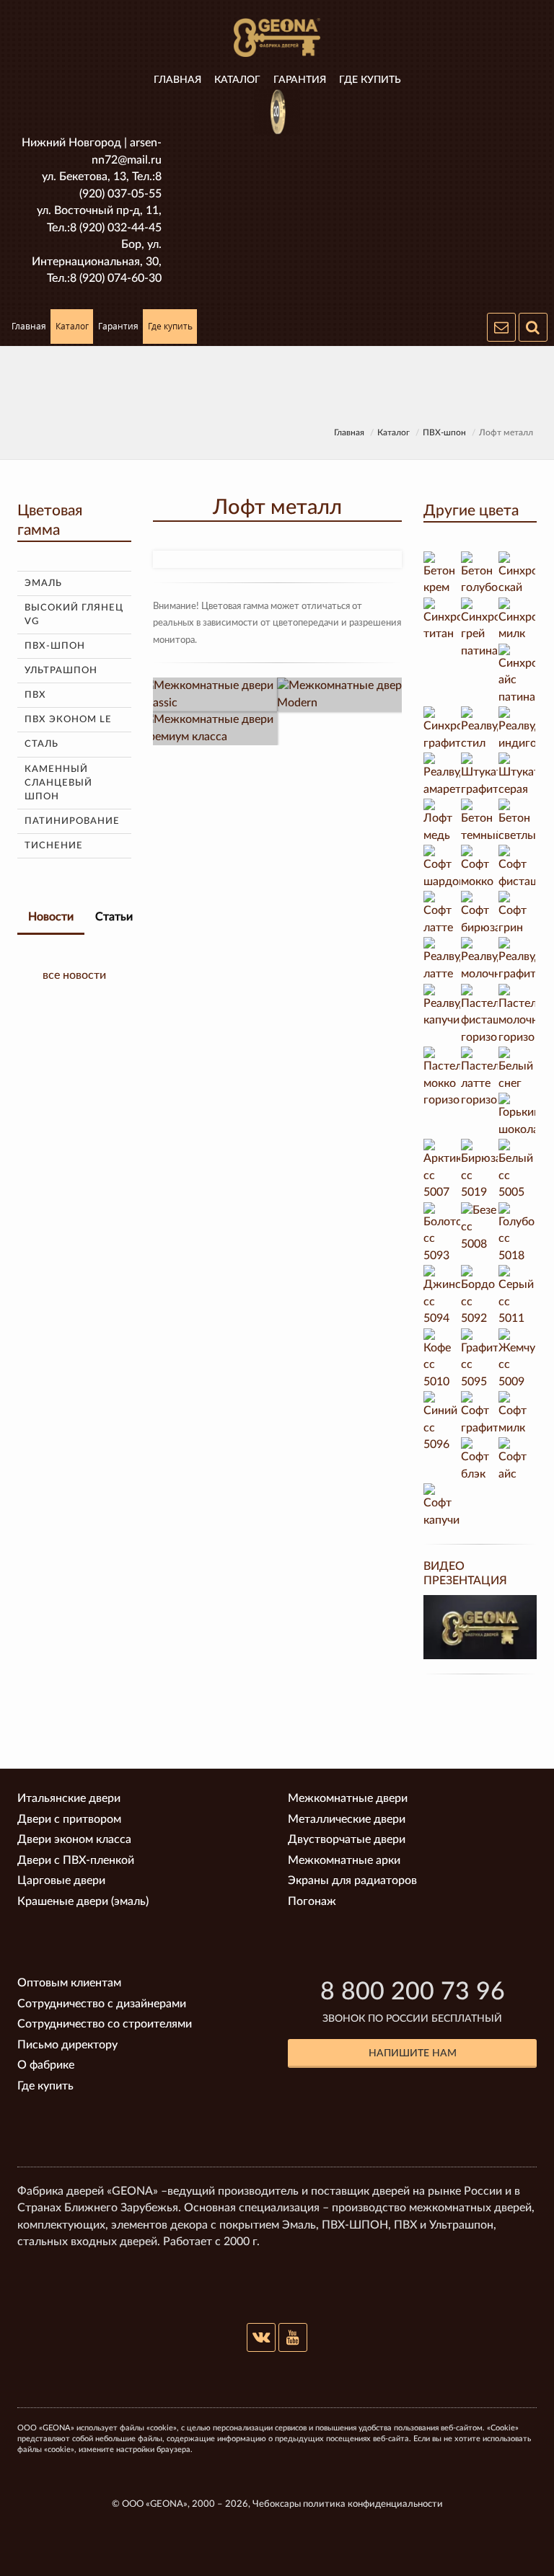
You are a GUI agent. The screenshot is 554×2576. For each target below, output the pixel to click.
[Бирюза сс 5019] (480, 1171)
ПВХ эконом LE (68, 720)
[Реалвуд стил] (480, 729)
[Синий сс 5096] (442, 1423)
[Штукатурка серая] (517, 776)
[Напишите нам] (501, 327)
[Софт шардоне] (442, 868)
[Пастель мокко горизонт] (442, 1078)
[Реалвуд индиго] (517, 729)
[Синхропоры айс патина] (517, 675)
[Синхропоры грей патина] (480, 629)
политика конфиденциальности (373, 2504)
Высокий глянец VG (74, 615)
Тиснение (54, 846)
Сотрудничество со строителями (105, 2024)
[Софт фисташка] (517, 868)
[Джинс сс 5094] (442, 1297)
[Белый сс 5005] (517, 1171)
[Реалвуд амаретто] (442, 776)
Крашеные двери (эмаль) (83, 1901)
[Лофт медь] (442, 822)
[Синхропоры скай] (517, 574)
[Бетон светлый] (517, 822)
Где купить (370, 80)
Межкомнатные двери (348, 1798)
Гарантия (300, 80)
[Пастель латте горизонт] (480, 1078)
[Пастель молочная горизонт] (517, 1016)
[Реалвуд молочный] (480, 960)
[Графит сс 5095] (480, 1360)
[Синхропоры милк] (517, 621)
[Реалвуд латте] (442, 960)
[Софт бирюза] (480, 914)
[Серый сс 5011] (517, 1297)
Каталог (237, 80)
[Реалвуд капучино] (442, 1007)
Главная (177, 80)
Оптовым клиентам (69, 1983)
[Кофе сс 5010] (442, 1360)
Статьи (114, 917)
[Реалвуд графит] (517, 960)
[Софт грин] (517, 914)
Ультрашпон (61, 671)
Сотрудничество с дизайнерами (102, 2004)
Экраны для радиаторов (352, 1880)
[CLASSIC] (210, 694)
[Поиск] (533, 327)
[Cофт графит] (480, 1414)
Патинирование (72, 821)
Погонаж (312, 1901)
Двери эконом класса (74, 1839)
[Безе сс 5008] (480, 1228)
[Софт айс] (517, 1460)
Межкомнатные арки (344, 1860)
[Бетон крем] (442, 574)
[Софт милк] (517, 1414)
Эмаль (43, 583)
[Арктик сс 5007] (442, 1171)
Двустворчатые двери (347, 1839)
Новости (51, 917)
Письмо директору (67, 2045)
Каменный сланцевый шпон (58, 783)
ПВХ (35, 695)
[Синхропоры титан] (442, 621)
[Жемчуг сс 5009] (517, 1360)
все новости (74, 975)
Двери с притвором (69, 1819)
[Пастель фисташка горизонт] (480, 1016)
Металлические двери (347, 1819)
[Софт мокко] (480, 868)
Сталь (41, 744)
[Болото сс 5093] (442, 1234)
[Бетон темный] (480, 822)
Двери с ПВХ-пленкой (76, 1860)
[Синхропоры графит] (442, 729)
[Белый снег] (517, 1070)
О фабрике (46, 2065)
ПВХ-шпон (444, 432)
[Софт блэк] (480, 1460)
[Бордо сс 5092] (480, 1297)
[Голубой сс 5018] (517, 1234)
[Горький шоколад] (517, 1116)
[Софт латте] (442, 914)
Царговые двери (61, 1880)
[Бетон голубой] (480, 574)
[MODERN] (345, 694)
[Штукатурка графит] (480, 776)
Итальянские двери (69, 1798)
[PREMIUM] (210, 728)
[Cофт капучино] (442, 1506)
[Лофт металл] (277, 560)
